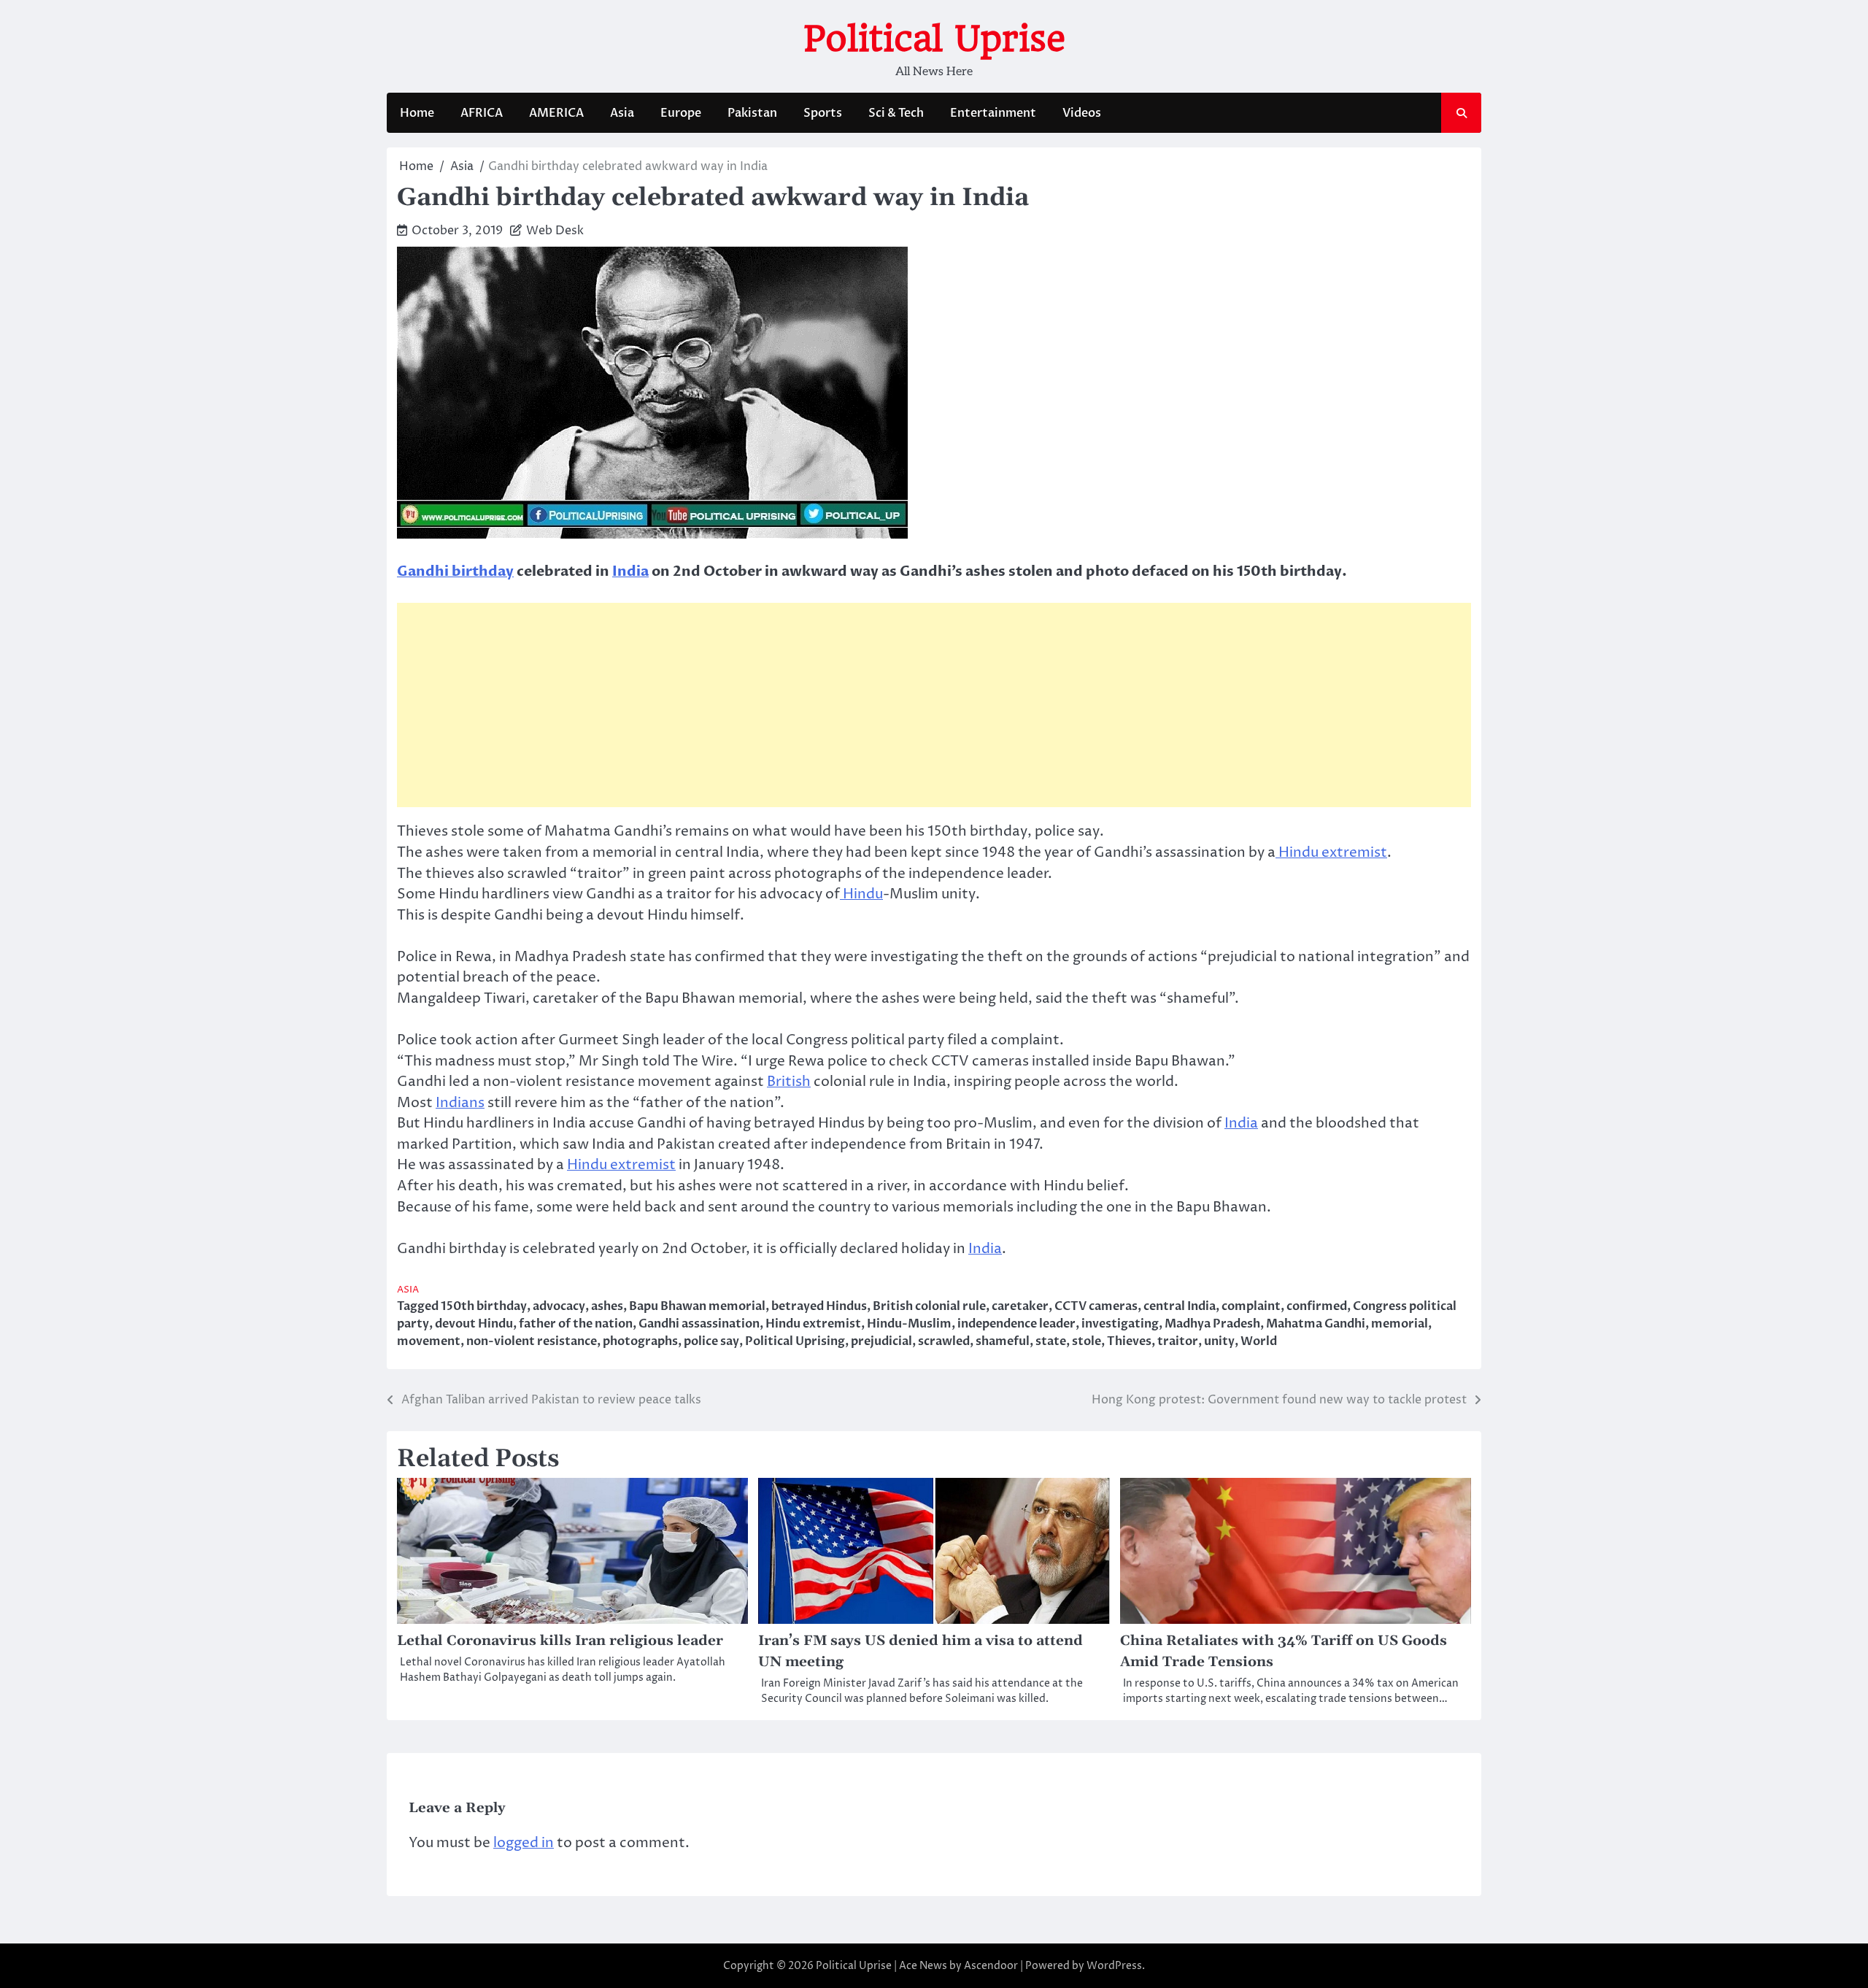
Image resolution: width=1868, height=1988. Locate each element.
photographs (640, 1341)
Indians (460, 1103)
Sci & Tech (896, 113)
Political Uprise (934, 39)
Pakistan (752, 113)
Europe (681, 113)
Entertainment (993, 113)
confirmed (1317, 1306)
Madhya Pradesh (1212, 1324)
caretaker (1020, 1306)
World (1259, 1341)
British (789, 1082)
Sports (823, 113)
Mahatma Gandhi (1316, 1324)
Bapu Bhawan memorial (697, 1306)
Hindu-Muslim (909, 1324)
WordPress (1114, 1966)
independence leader (1016, 1324)
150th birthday (484, 1306)
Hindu (861, 894)
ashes (607, 1306)
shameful (1003, 1341)
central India (1180, 1306)
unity (1219, 1341)
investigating (1120, 1324)
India (630, 571)
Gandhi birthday (455, 571)
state (1051, 1341)
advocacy (559, 1306)
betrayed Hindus (819, 1306)
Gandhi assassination (699, 1324)
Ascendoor (991, 1966)
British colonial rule (929, 1306)
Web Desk (555, 231)
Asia (622, 113)
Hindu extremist (1331, 852)
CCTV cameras (1096, 1306)
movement (429, 1341)
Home (417, 113)
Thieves (1129, 1341)
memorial (1400, 1324)
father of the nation (576, 1324)
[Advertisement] (934, 705)
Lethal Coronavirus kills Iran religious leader (560, 1641)
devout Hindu (474, 1324)
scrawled (944, 1341)
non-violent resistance (532, 1341)
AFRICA (482, 113)
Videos (1082, 113)
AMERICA (556, 113)
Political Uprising (795, 1341)
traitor (1178, 1341)
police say (711, 1341)
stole (1087, 1341)
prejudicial (881, 1341)
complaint (1251, 1306)
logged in (524, 1843)
